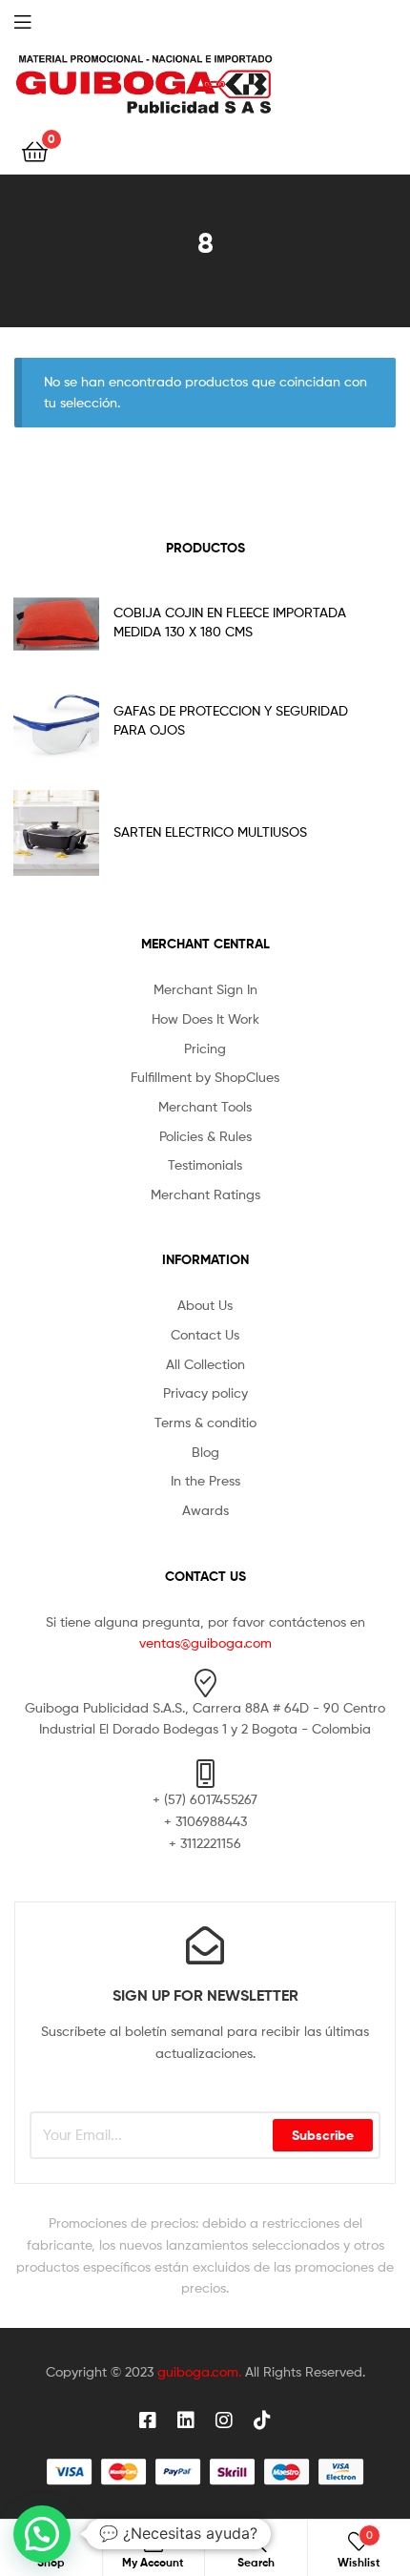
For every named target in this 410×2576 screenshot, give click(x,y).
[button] (42, 2534)
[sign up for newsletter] (205, 1945)
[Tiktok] (262, 2420)
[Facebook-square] (148, 2420)
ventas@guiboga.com (205, 1642)
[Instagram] (224, 2420)
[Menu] (38, 20)
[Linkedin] (186, 2420)
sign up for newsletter (205, 1995)
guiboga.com (198, 2371)
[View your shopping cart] (35, 150)
